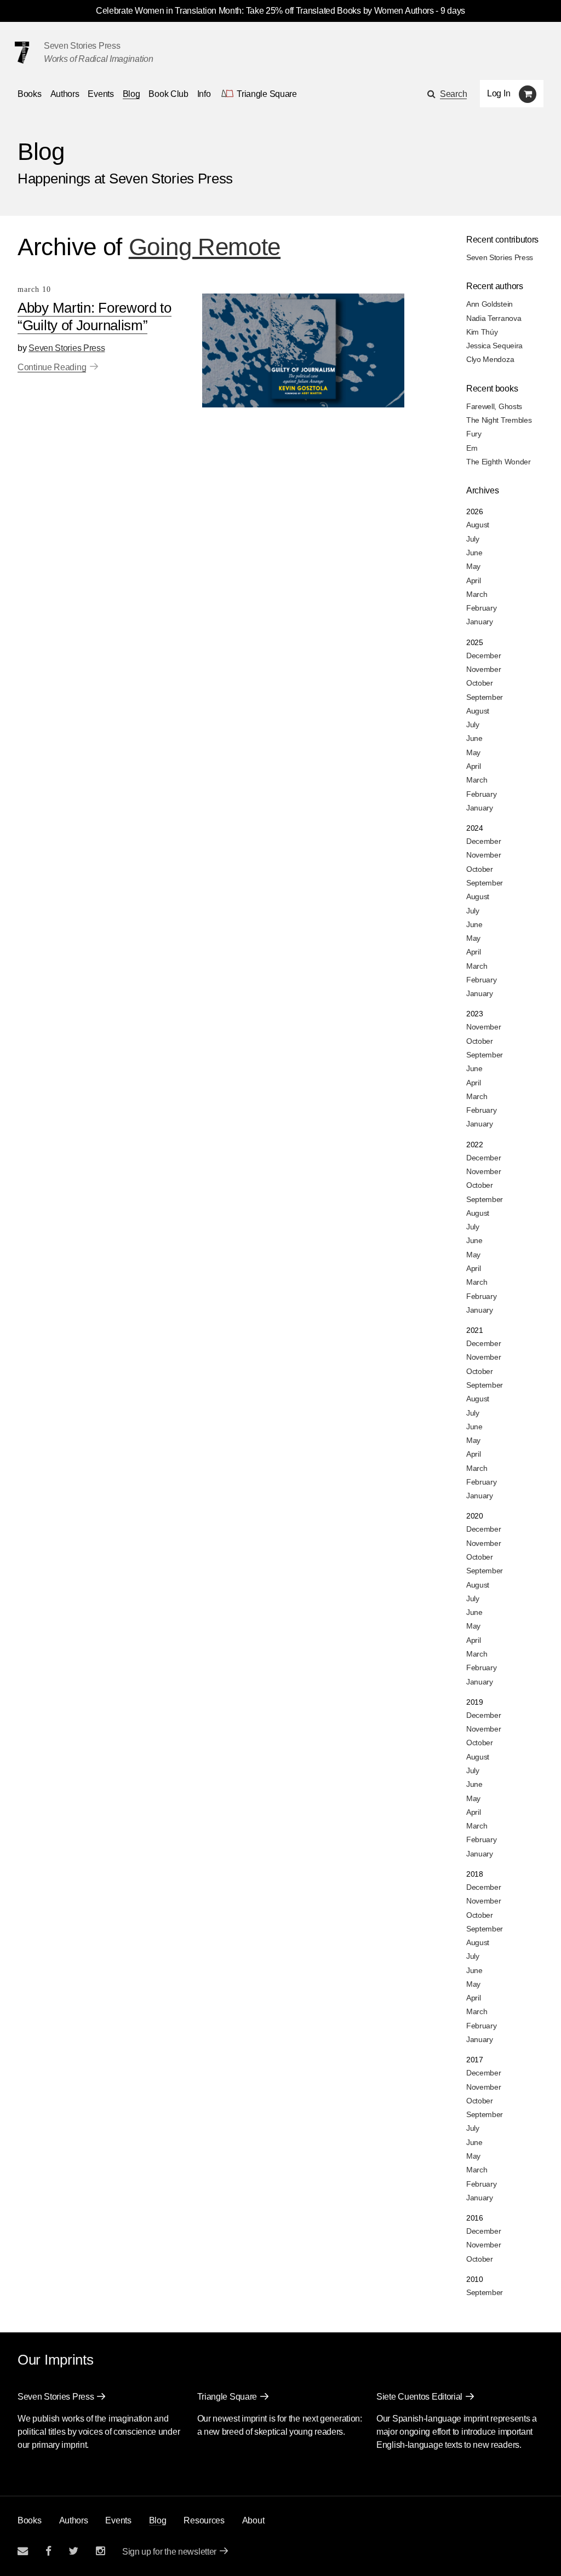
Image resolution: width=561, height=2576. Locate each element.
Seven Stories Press (82, 46)
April (474, 580)
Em (472, 448)
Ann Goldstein (490, 304)
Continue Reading (52, 367)
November (484, 669)
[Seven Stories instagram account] (100, 2551)
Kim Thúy (482, 332)
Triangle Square (227, 2397)
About (253, 2520)
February (482, 608)
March (477, 594)
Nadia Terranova (494, 318)
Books (30, 2520)
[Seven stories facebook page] (48, 2551)
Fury (474, 434)
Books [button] (30, 94)
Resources (204, 2520)
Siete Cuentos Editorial (419, 2397)
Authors (65, 94)
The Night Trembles (499, 420)
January (480, 622)
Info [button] (204, 94)
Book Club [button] (168, 94)
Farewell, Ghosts (494, 406)
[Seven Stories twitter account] (73, 2551)
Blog (131, 94)
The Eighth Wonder (499, 462)
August (478, 525)
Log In (499, 93)
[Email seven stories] (23, 2551)
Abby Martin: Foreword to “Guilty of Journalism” (95, 317)
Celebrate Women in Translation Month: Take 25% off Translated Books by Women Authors (265, 11)
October (480, 683)
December (484, 656)
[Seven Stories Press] (22, 53)
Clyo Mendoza (490, 359)
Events (101, 94)
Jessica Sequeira (494, 346)
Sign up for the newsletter (169, 2552)
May (473, 566)
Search (453, 94)
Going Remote (205, 247)
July (473, 539)
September (485, 697)
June (474, 553)
